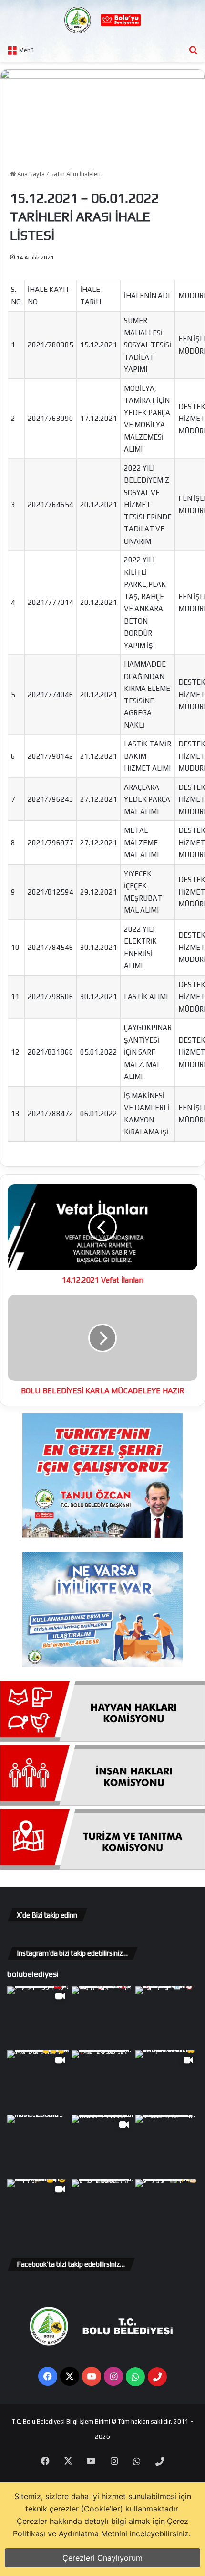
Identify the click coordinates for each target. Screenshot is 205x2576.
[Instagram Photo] (103, 2018)
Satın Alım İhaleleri (75, 174)
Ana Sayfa (30, 174)
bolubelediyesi (33, 1974)
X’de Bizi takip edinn (47, 1915)
